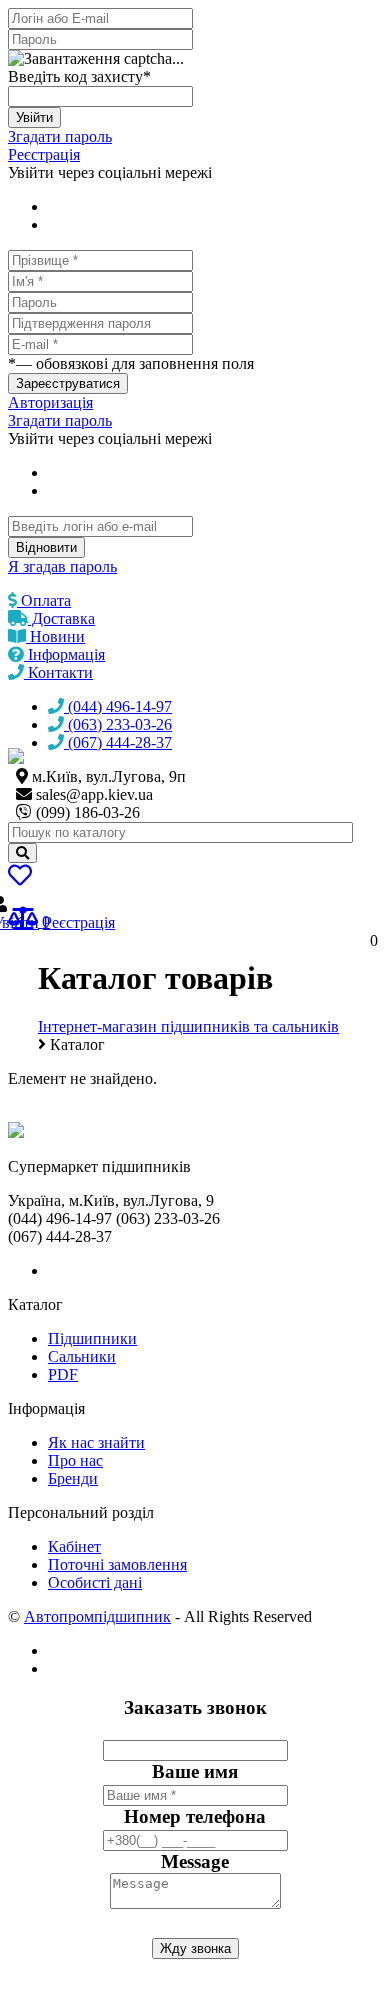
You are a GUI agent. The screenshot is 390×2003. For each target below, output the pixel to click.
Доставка (61, 618)
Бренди (73, 1478)
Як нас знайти (96, 1442)
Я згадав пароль (62, 566)
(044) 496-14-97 (118, 706)
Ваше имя (195, 1771)
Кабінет (74, 1546)
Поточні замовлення (117, 1564)
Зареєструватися (68, 383)
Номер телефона (195, 1816)
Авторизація (50, 402)
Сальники (82, 1356)
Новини (55, 636)
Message (195, 1861)
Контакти (58, 672)
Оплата (44, 600)
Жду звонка (195, 1948)
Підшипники (92, 1338)
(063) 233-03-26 (118, 724)
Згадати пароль (60, 136)
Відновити (46, 547)
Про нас (75, 1460)
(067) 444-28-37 (118, 742)
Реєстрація (44, 154)
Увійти (34, 117)
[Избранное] (20, 878)
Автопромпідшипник (97, 1616)
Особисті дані (95, 1582)
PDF (63, 1374)
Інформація (64, 654)
